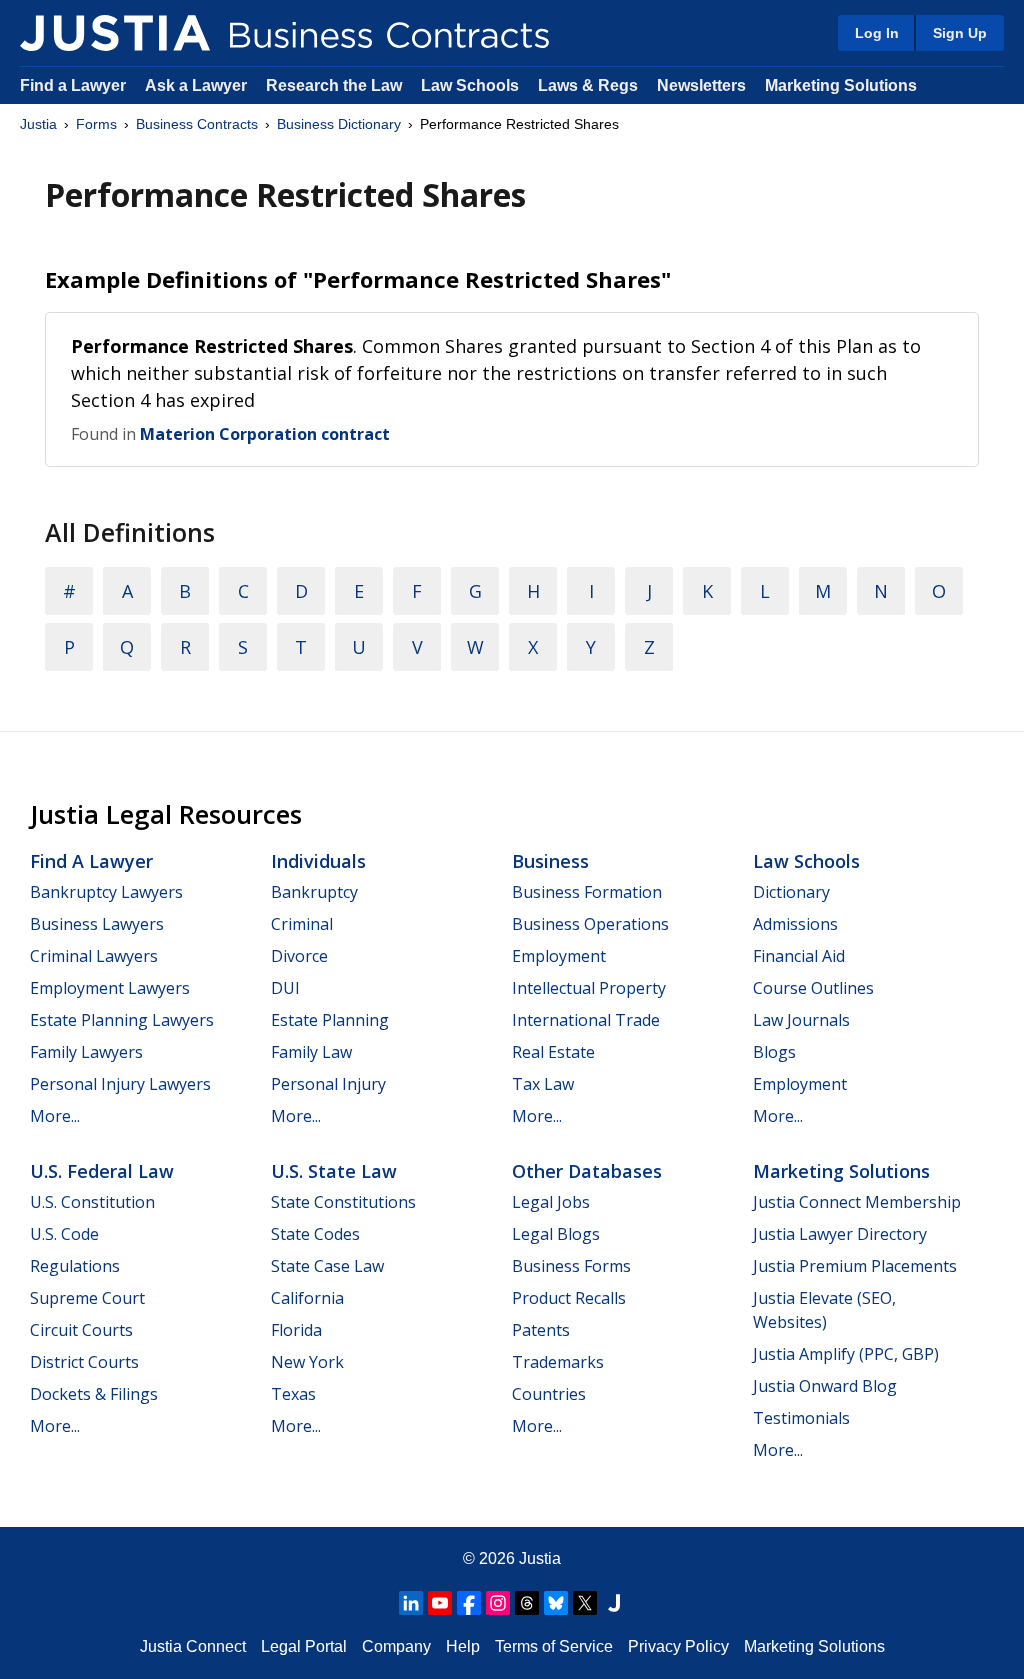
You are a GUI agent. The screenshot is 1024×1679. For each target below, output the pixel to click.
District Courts (84, 1362)
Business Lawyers (97, 924)
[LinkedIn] (411, 1603)
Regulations (75, 1266)
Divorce (299, 956)
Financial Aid (799, 956)
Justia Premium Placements (855, 1266)
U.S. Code (64, 1234)
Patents (541, 1330)
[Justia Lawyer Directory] (614, 1603)
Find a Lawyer (73, 85)
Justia (38, 124)
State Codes (315, 1234)
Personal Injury (328, 1084)
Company (396, 1646)
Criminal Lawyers (94, 956)
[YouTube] (440, 1603)
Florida (296, 1330)
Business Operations (590, 924)
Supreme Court (87, 1298)
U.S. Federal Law (102, 1171)
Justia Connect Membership (857, 1202)
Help (463, 1646)
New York (307, 1362)
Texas (293, 1394)
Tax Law (543, 1084)
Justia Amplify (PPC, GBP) (846, 1354)
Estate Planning (330, 1020)
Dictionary (791, 892)
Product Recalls (569, 1298)
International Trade (586, 1020)
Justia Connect (193, 1646)
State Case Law (327, 1266)
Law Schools (470, 85)
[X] (585, 1603)
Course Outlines (813, 988)
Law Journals (801, 1020)
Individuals (318, 861)
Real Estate (553, 1052)
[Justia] (115, 33)
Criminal (302, 924)
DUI (285, 988)
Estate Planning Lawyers (122, 1020)
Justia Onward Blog (825, 1386)
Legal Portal (304, 1646)
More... (55, 1116)
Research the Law (334, 85)
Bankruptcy (314, 892)
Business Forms (571, 1266)
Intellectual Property (589, 988)
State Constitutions (343, 1202)
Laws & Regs (588, 85)
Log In (877, 33)
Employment (559, 956)
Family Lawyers (86, 1052)
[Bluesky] (556, 1603)
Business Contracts (197, 124)
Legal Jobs (551, 1202)
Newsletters (701, 85)
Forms (96, 124)
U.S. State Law (334, 1171)
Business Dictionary (339, 124)
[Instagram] (498, 1603)
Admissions (795, 924)
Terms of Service (554, 1646)
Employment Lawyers (110, 988)
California (307, 1298)
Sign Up (960, 33)
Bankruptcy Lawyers (106, 892)
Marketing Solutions (841, 85)
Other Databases (587, 1171)
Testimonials (801, 1418)
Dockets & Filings (94, 1394)
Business (550, 861)
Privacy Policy (678, 1646)
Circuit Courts (81, 1330)
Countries (549, 1394)
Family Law (311, 1052)
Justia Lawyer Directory (840, 1234)
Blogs (774, 1052)
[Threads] (527, 1603)
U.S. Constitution (92, 1202)
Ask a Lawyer (198, 85)
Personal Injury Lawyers (120, 1084)
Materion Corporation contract (265, 434)
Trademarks (558, 1362)
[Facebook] (469, 1603)
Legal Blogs (556, 1234)
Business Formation (587, 892)
